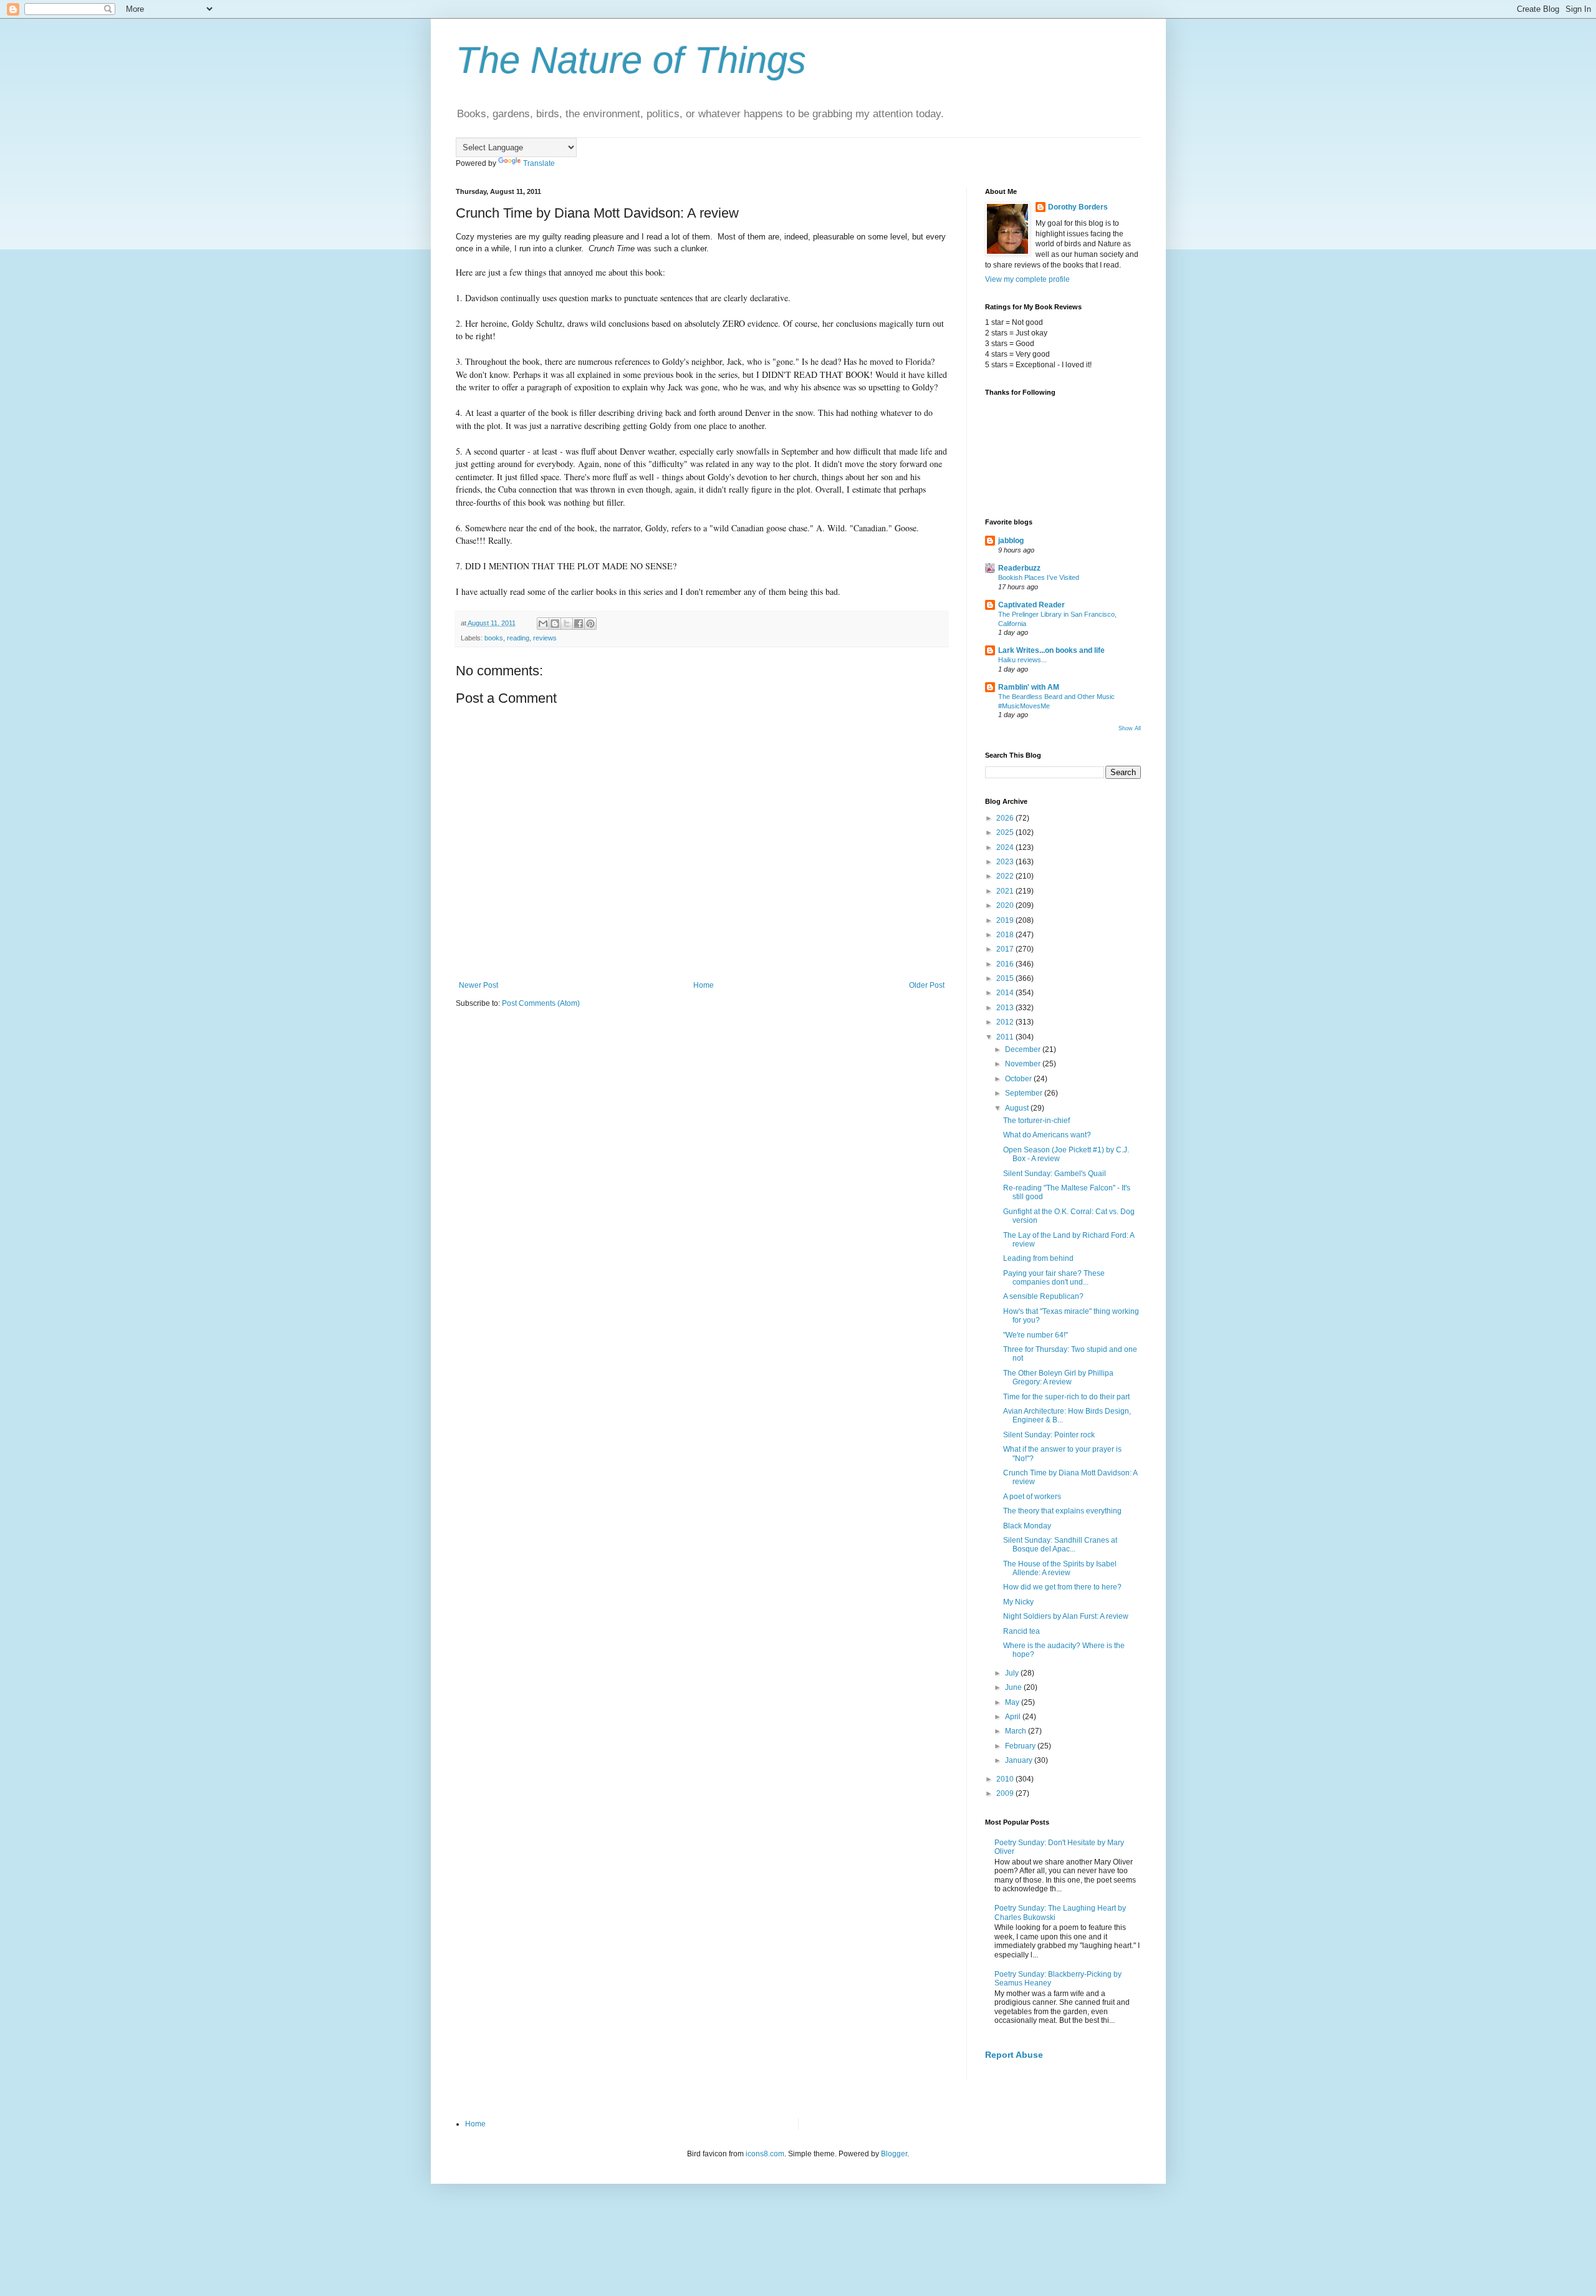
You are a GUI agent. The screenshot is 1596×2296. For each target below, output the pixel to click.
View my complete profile (1027, 279)
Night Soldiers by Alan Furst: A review (1066, 1616)
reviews (545, 638)
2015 (1006, 978)
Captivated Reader (1031, 605)
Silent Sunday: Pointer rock (1049, 1435)
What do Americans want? (1047, 1135)
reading (518, 638)
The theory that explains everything (1062, 1511)
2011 (1006, 1037)
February (1021, 1746)
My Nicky (1018, 1602)
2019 (1006, 920)
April (1014, 1717)
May (1013, 1702)
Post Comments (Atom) (541, 1003)
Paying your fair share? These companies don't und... (1054, 1278)
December (1024, 1049)
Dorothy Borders (1078, 207)
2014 (1006, 993)
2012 (1006, 1022)
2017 (1006, 949)
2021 (1006, 891)
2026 (1006, 818)
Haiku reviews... (1022, 660)
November (1024, 1064)
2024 (1006, 847)
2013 (1006, 1008)
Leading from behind (1038, 1258)
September (1025, 1093)
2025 (1006, 832)
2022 (1006, 876)
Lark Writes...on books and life (1051, 650)
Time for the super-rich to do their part (1066, 1397)
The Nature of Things (631, 60)
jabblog (1011, 541)
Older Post (927, 985)
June (1014, 1687)
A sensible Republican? (1043, 1296)
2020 (1006, 905)
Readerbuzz (1019, 568)
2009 (1006, 1793)
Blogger (894, 2154)
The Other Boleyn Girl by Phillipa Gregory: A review (1058, 1377)
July (1013, 1673)
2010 (1006, 1779)
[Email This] (543, 624)
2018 (1006, 935)
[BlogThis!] (555, 624)
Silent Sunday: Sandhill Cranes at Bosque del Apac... (1060, 1545)
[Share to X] (567, 624)
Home (704, 985)
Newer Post (478, 985)
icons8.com (765, 2154)
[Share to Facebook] (579, 624)
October (1019, 1079)
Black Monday (1027, 1526)
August (1018, 1108)
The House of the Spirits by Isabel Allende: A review (1060, 1568)
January (1020, 1760)
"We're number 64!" (1036, 1335)
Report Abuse (1014, 2055)
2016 (1006, 964)
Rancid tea (1022, 1631)
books (494, 638)
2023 (1006, 862)
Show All (1130, 728)
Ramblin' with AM (1029, 687)
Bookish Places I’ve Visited (1039, 577)
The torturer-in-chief (1036, 1121)
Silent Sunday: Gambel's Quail (1055, 1174)
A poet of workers (1032, 1497)
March (1017, 1731)
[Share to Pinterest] (590, 624)
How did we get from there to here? (1062, 1587)
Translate (539, 163)
